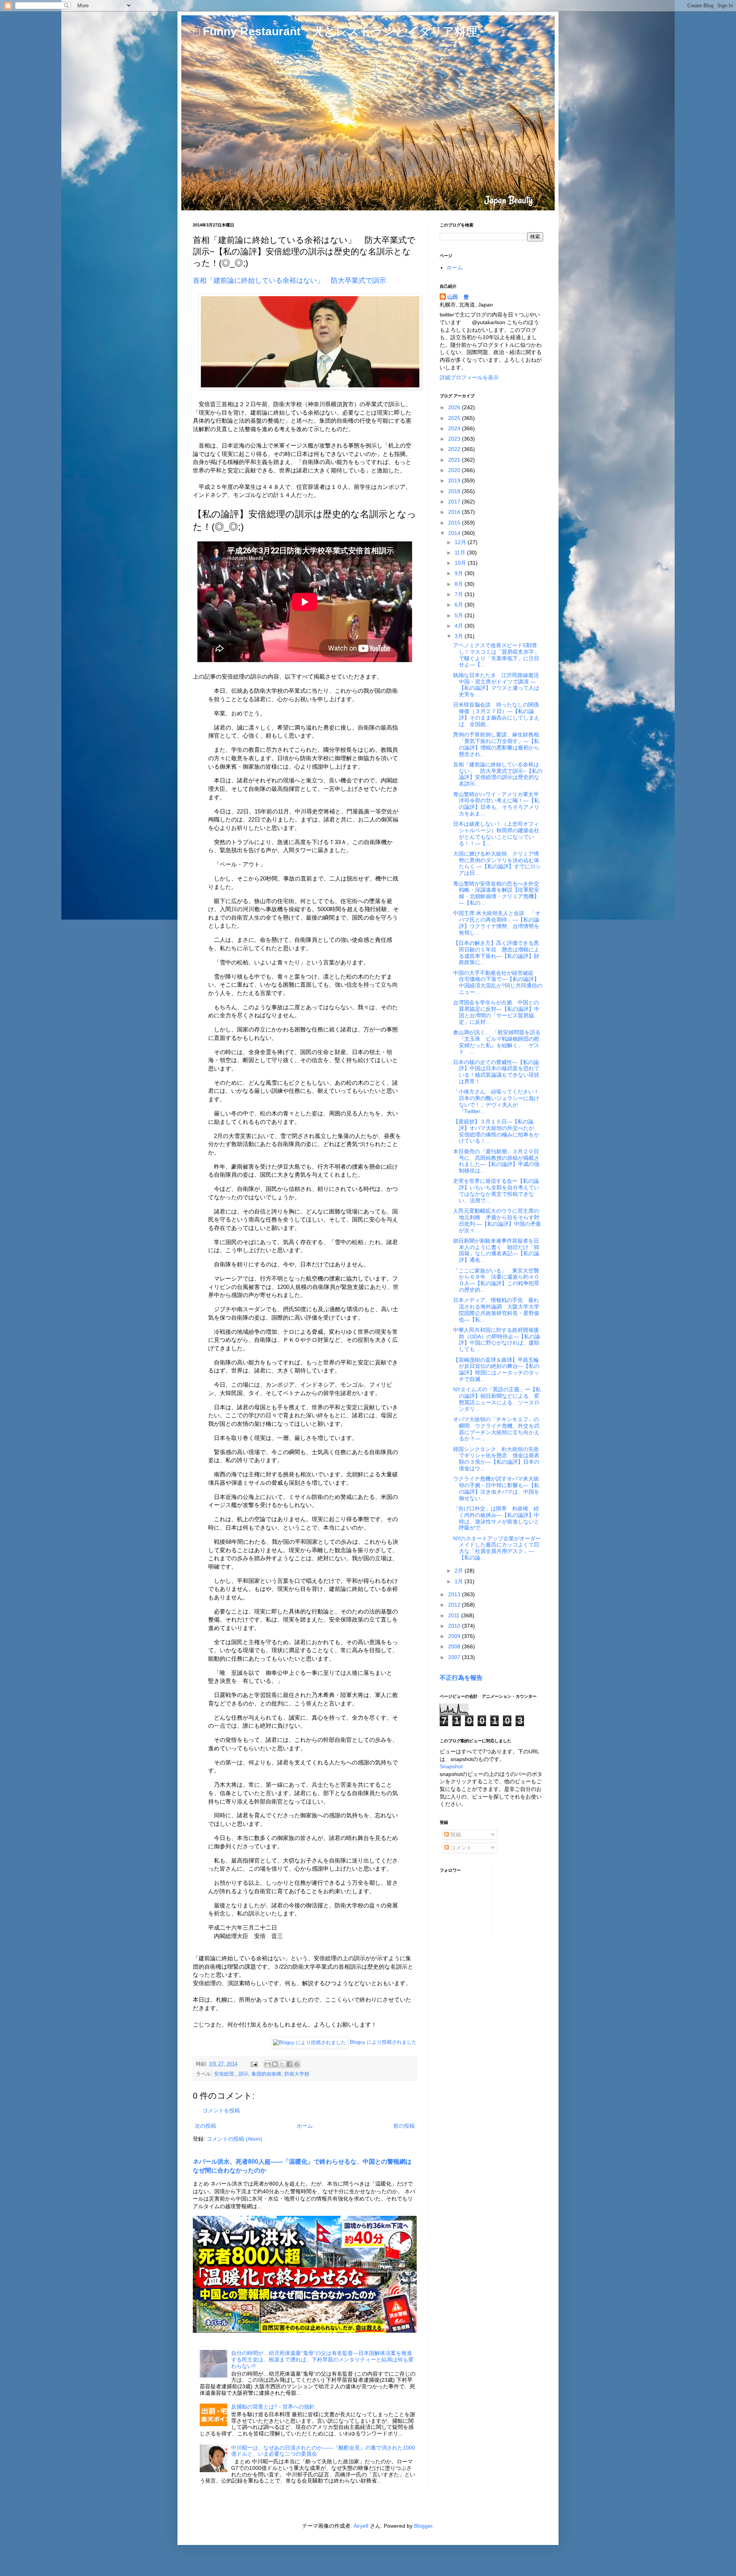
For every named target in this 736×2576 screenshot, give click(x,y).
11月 (461, 553)
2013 (455, 1594)
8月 (460, 584)
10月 (461, 563)
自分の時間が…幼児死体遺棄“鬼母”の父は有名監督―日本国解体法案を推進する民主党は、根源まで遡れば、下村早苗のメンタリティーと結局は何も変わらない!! (322, 2360)
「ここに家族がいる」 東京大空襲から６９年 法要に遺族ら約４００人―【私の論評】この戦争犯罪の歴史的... (496, 1280)
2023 (455, 439)
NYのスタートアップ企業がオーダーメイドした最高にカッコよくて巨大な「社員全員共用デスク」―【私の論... (497, 1548)
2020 (455, 470)
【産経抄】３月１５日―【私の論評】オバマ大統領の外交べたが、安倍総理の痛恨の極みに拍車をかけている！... (496, 1131)
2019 (455, 480)
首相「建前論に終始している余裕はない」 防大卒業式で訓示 (289, 280)
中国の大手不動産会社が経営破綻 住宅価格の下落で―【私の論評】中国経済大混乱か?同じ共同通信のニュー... (498, 982)
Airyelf (361, 2526)
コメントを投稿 (221, 2110)
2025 (455, 418)
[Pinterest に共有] (297, 2064)
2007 (455, 1657)
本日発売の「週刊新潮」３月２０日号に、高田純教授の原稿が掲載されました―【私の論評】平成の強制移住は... (496, 1161)
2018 (455, 491)
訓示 (243, 2074)
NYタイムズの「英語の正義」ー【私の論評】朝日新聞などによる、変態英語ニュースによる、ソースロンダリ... (497, 1399)
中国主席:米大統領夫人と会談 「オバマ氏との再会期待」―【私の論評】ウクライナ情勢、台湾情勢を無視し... (497, 923)
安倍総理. (225, 2074)
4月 (460, 626)
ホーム (305, 2126)
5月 (460, 615)
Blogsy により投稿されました (383, 2042)
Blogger (423, 2526)
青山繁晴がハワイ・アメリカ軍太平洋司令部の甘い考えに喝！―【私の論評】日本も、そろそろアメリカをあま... (496, 804)
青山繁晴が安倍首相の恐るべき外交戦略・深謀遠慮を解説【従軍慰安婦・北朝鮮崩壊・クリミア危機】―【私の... (496, 893)
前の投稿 (404, 2126)
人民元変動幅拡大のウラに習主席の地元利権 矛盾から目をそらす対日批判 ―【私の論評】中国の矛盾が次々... (497, 1220)
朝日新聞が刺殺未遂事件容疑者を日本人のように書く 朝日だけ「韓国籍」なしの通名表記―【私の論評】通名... (496, 1250)
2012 (455, 1605)
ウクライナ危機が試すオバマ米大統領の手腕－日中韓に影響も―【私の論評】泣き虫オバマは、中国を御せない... (496, 1488)
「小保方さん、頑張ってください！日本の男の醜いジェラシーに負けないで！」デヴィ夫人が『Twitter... (496, 1101)
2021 (455, 460)
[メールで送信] (268, 2064)
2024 (455, 428)
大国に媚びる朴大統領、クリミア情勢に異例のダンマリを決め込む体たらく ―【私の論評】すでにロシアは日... (497, 863)
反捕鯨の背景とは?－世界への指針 (273, 2407)
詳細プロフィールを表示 (469, 377)
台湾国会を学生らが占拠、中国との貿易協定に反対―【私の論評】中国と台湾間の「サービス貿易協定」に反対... (496, 1012)
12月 (461, 542)
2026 (455, 407)
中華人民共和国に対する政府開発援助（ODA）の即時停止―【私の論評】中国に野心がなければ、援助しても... (497, 1340)
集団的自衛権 (266, 2074)
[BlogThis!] (275, 2064)
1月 (460, 1581)
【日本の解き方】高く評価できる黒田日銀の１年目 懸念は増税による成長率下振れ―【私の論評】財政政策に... (496, 953)
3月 (460, 636)
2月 (460, 1571)
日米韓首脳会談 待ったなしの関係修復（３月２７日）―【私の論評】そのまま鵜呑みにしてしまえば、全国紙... (496, 714)
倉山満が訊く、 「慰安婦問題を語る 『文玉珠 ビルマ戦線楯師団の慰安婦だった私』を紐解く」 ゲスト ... (497, 1042)
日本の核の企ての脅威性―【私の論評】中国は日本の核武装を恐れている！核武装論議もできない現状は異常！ (496, 1072)
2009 (455, 1636)
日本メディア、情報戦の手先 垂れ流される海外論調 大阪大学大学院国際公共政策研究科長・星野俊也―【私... (496, 1310)
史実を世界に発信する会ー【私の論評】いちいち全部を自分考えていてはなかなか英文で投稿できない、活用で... (496, 1190)
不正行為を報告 (461, 1677)
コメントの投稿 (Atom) (234, 2139)
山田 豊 (458, 297)
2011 (455, 1615)
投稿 (455, 1835)
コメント (460, 1848)
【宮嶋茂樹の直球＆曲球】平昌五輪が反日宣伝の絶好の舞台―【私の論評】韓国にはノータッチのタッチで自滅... (496, 1369)
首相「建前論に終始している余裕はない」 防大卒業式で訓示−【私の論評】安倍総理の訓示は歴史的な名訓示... (498, 774)
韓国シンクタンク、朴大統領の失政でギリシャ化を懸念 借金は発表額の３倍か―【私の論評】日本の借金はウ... (496, 1459)
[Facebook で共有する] (289, 2064)
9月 (460, 573)
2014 (455, 533)
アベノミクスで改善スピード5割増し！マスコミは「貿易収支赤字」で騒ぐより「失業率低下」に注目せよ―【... (496, 655)
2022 (455, 449)
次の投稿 (205, 2126)
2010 (455, 1626)
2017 (455, 502)
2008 (455, 1646)
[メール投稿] (254, 2064)
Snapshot (451, 1766)
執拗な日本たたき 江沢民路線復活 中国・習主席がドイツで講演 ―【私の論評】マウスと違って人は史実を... (499, 685)
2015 (455, 523)
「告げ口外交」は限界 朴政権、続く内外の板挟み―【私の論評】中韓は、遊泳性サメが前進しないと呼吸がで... (496, 1518)
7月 (460, 594)
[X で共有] (282, 2064)
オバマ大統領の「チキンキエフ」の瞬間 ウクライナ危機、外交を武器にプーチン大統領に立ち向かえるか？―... (496, 1429)
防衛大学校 (297, 2074)
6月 (460, 605)
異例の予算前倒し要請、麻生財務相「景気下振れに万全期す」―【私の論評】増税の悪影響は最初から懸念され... (496, 744)
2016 (455, 512)
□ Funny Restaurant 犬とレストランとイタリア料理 (335, 31)
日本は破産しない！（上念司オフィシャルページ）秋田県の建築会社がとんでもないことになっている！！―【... (496, 833)
